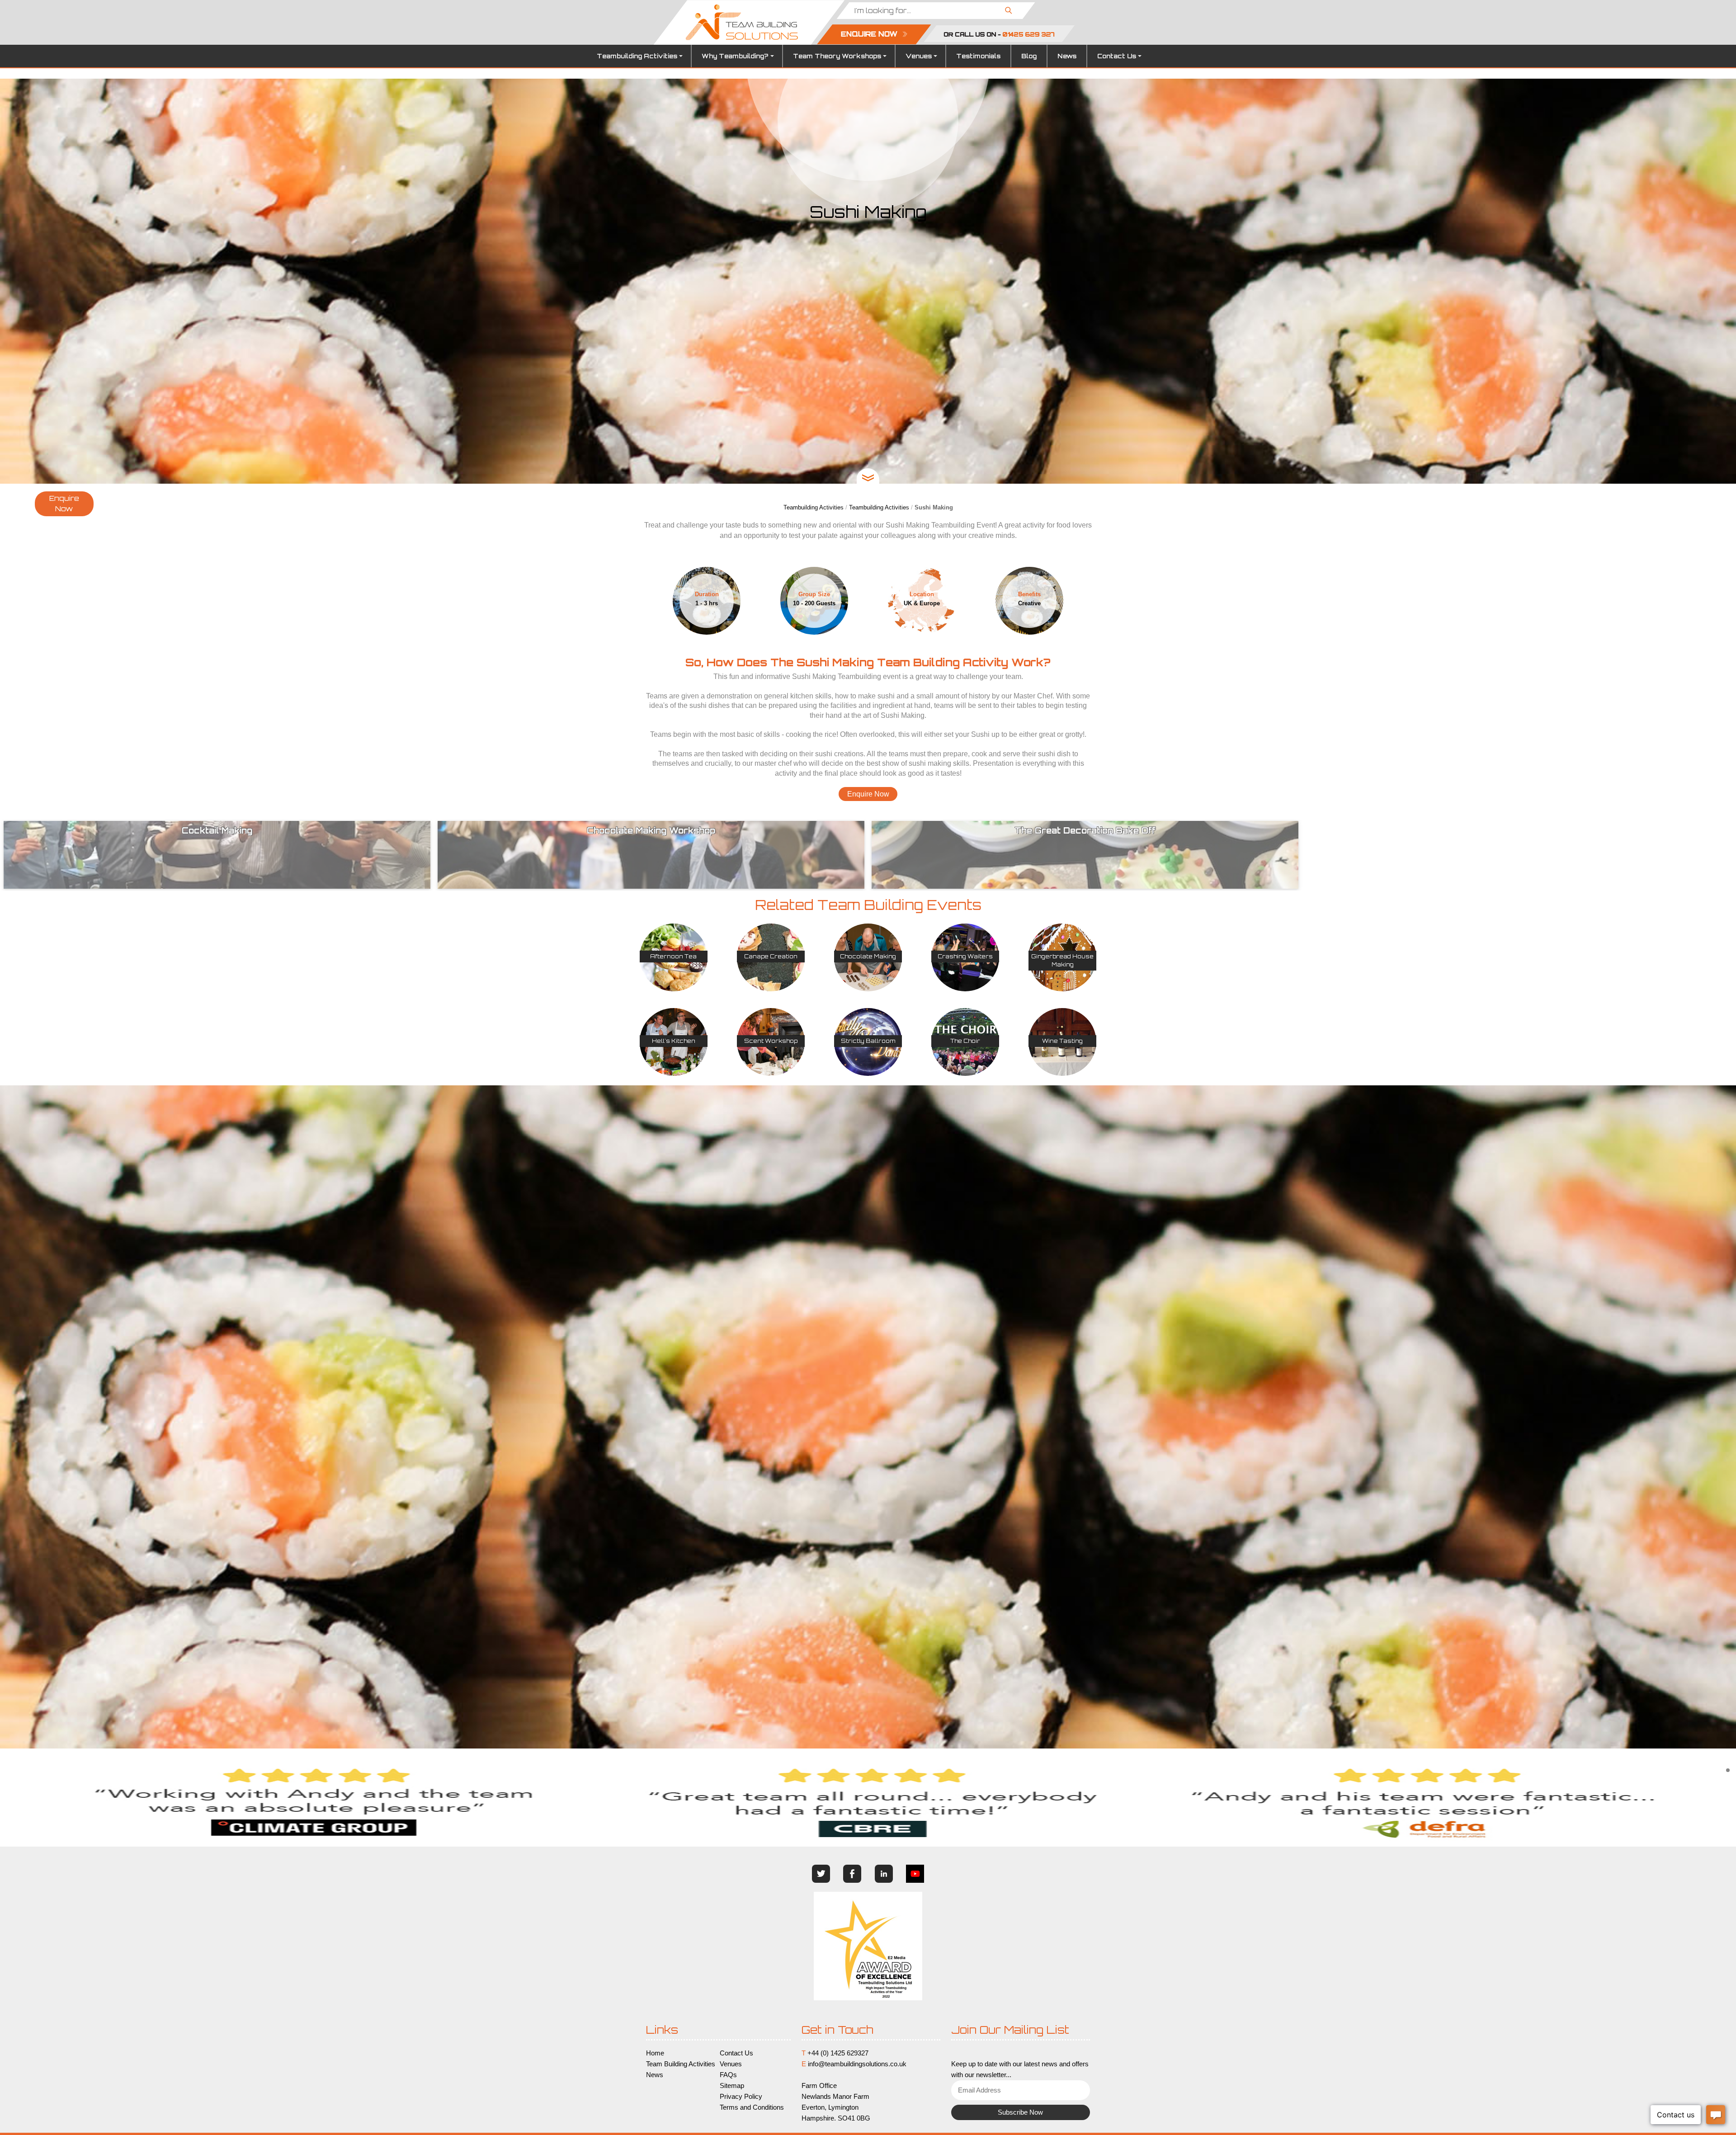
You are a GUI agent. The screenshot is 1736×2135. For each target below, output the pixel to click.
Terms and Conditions (752, 2107)
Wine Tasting (1062, 1041)
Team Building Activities (681, 2064)
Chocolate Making (868, 956)
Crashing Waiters (965, 956)
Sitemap (732, 2086)
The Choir (965, 1041)
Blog (1029, 56)
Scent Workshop (771, 1041)
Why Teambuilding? (735, 56)
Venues (919, 56)
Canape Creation (771, 956)
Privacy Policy (741, 2097)
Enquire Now (64, 504)
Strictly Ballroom (868, 1041)
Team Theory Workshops (837, 56)
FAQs (728, 2075)
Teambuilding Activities (637, 56)
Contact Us (1117, 56)
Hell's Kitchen (674, 1041)
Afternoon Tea (673, 956)
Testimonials (978, 56)
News (1067, 56)
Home (655, 2053)
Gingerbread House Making (1062, 960)
